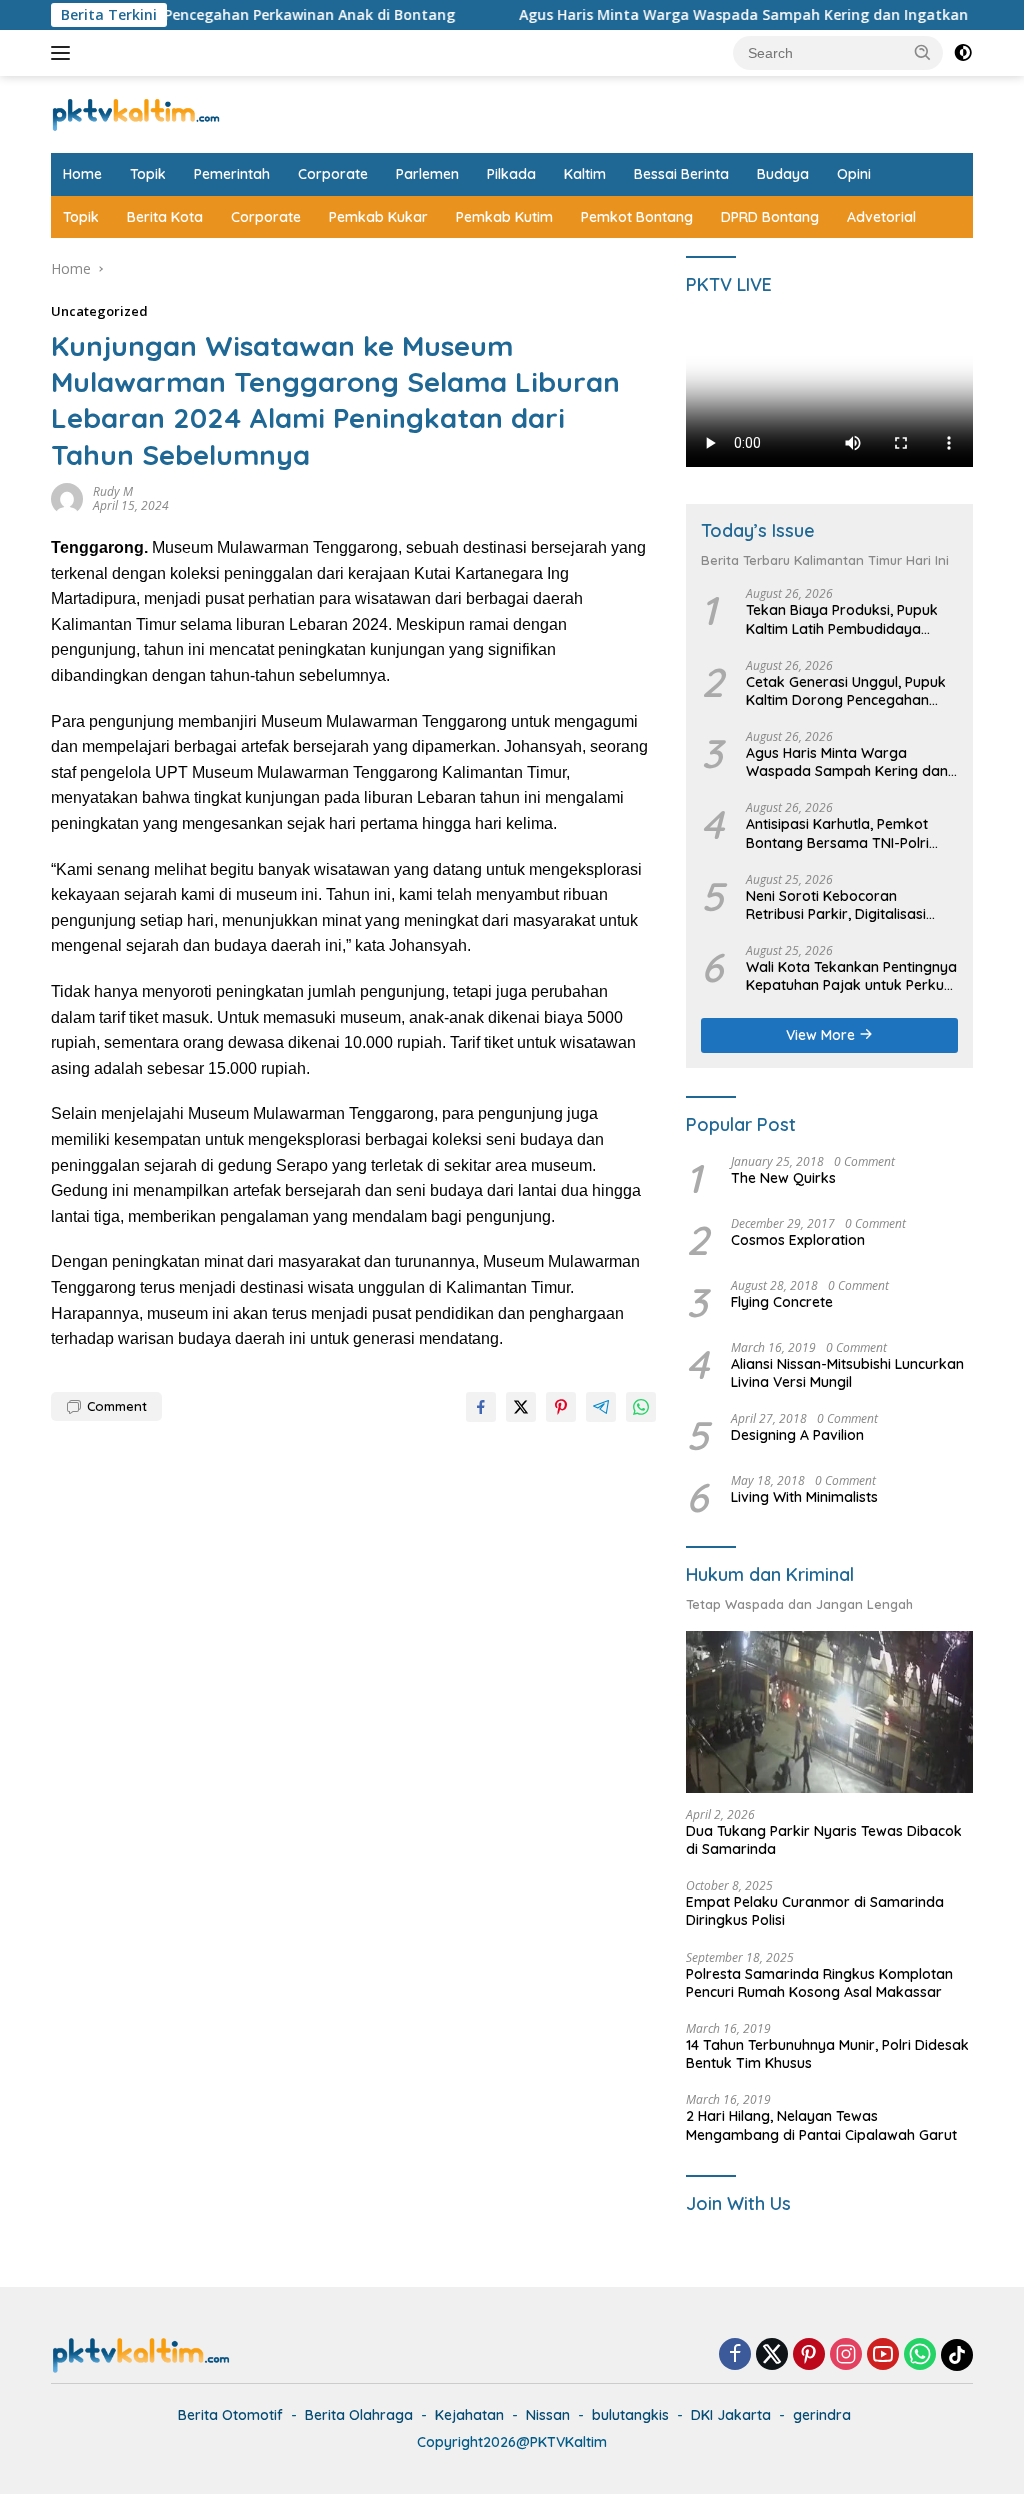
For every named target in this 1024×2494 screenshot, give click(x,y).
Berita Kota (165, 217)
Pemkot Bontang (637, 217)
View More (822, 1035)
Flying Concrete (782, 1302)
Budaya (783, 174)
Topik (148, 174)
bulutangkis (630, 2415)
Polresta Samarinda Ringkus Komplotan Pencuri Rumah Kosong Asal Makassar (819, 1983)
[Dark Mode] (963, 53)
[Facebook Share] (481, 1407)
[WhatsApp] (920, 2355)
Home (82, 174)
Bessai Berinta (681, 174)
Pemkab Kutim (504, 217)
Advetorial (881, 217)
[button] (923, 52)
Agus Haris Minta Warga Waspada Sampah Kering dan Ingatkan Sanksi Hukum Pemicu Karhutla (849, 762)
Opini (854, 174)
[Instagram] (846, 2355)
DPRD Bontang (770, 217)
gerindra (822, 2415)
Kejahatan (469, 2415)
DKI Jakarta (731, 2415)
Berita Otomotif (230, 2415)
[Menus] (64, 53)
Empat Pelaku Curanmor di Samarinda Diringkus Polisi (815, 1911)
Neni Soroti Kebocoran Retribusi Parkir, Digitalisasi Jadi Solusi (836, 905)
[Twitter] (772, 2355)
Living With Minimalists (804, 1497)
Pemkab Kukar (378, 217)
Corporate (333, 174)
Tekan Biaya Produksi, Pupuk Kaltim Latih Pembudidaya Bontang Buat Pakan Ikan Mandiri (842, 619)
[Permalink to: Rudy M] (67, 497)
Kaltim (585, 174)
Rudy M (113, 491)
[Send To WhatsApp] (641, 1407)
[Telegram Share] (601, 1407)
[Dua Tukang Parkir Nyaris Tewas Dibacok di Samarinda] (829, 1712)
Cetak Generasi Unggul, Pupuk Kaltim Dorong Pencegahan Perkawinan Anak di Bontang (846, 691)
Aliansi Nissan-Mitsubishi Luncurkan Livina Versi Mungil (847, 1373)
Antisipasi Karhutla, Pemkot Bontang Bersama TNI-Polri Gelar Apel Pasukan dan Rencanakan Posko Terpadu (840, 833)
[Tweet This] (521, 1407)
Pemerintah (232, 174)
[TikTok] (957, 2355)
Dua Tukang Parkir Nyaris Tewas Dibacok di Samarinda (824, 1840)
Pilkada (511, 174)
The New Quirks (783, 1178)
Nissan (548, 2415)
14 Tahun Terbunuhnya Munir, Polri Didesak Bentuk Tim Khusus (827, 2054)
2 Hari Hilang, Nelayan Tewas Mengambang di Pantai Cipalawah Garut (821, 2125)
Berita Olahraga (359, 2415)
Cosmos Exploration (798, 1240)
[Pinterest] (809, 2355)
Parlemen (427, 174)
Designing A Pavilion (797, 1435)
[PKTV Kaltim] (136, 112)
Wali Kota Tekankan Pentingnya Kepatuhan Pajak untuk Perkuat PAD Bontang (852, 976)
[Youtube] (883, 2355)
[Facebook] (735, 2355)
